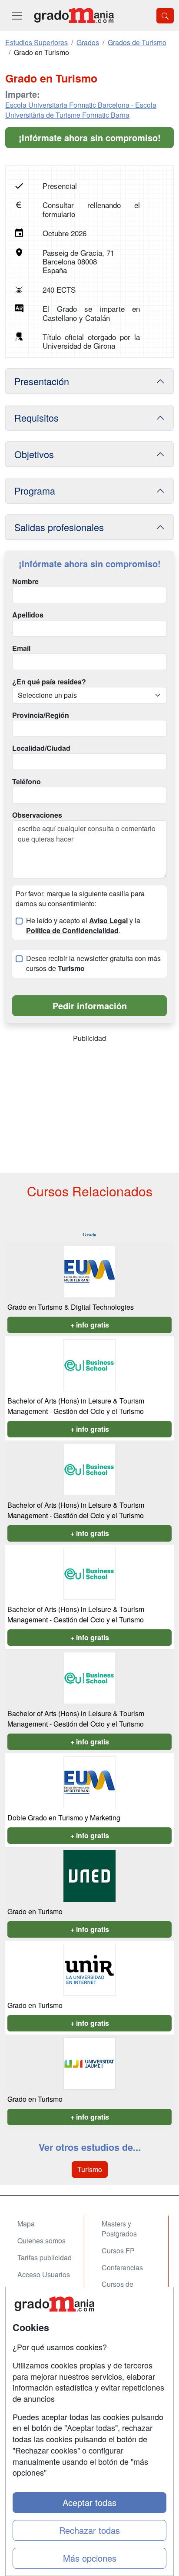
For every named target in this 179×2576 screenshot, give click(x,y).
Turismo (90, 2169)
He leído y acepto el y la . (83, 926)
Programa (35, 490)
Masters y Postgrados (119, 2229)
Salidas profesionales (59, 527)
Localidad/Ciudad (41, 748)
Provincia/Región (41, 715)
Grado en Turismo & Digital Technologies (71, 1307)
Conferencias (122, 2267)
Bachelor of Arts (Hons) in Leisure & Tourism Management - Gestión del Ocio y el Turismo (76, 1406)
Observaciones (37, 815)
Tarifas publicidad (45, 2257)
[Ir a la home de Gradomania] (74, 15)
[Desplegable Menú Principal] (17, 15)
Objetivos (34, 454)
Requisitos (36, 418)
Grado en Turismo (35, 1911)
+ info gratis (90, 1325)
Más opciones (90, 2558)
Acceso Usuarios (44, 2274)
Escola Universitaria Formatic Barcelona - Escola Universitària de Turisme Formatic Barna (81, 110)
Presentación (42, 381)
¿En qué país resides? (49, 682)
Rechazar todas (89, 2530)
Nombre (25, 581)
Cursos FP (118, 2251)
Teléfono (27, 782)
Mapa (26, 2224)
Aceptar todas (89, 2502)
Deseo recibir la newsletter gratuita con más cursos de (93, 963)
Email (21, 648)
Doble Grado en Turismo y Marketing (64, 1818)
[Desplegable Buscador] (165, 16)
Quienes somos (41, 2241)
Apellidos (28, 615)
